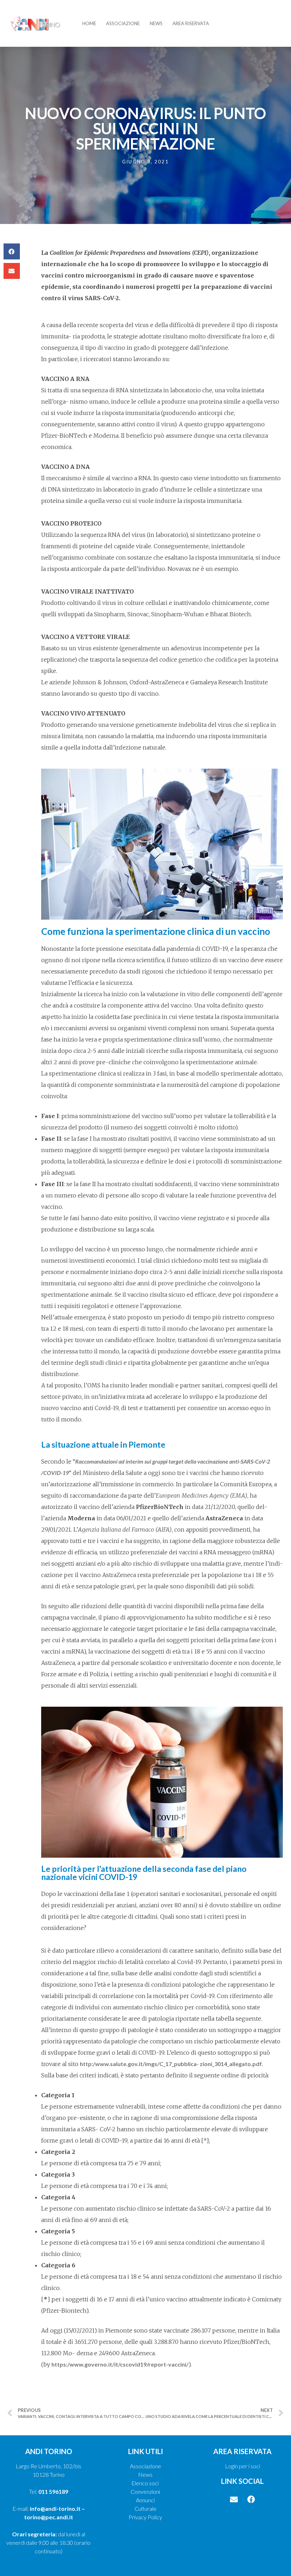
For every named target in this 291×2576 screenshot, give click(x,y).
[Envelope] (234, 2499)
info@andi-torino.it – (57, 2508)
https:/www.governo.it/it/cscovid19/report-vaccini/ (120, 2364)
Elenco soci (145, 2483)
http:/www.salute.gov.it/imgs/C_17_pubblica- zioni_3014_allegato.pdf (171, 2064)
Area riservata (191, 23)
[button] (12, 251)
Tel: (49, 2491)
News (156, 23)
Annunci (145, 2500)
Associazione (123, 23)
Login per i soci (243, 2466)
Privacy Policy (145, 2517)
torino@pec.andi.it (49, 2517)
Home (89, 23)
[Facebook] (251, 2499)
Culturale (145, 2508)
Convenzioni (145, 2491)
